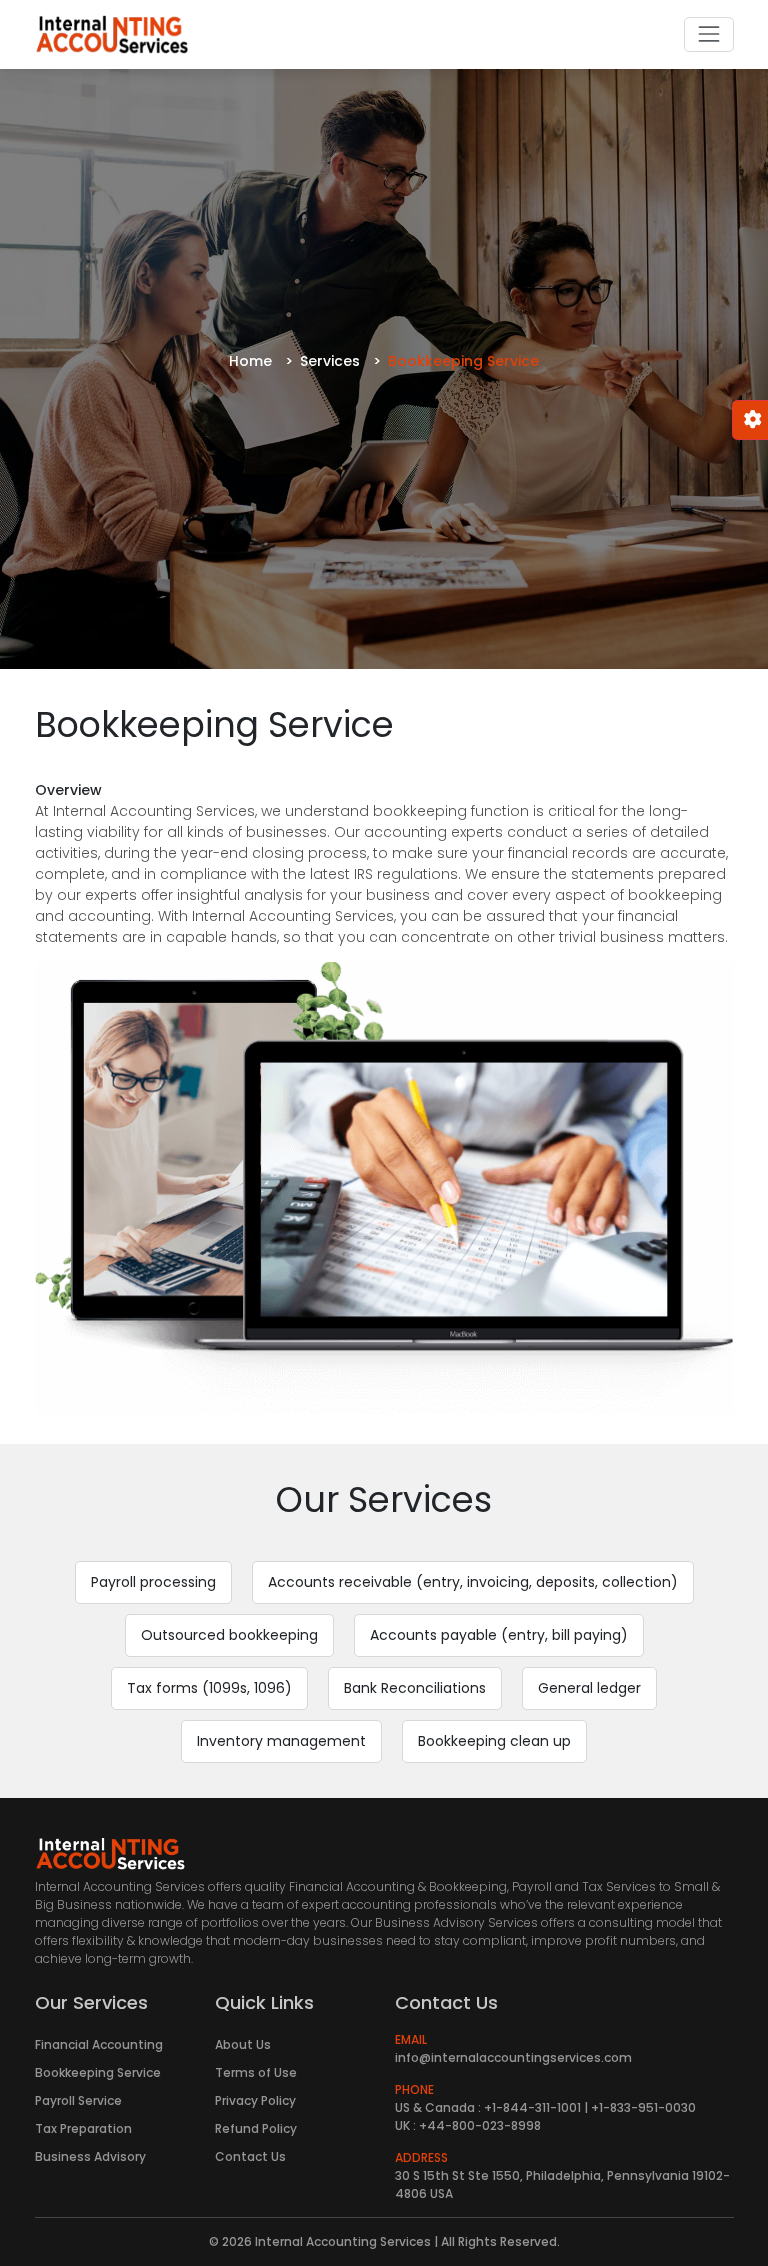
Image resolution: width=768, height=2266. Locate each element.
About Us (243, 2044)
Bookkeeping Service (98, 2072)
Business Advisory (90, 2156)
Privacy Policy (255, 2100)
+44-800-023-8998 (480, 2125)
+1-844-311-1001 (532, 2107)
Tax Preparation (83, 2128)
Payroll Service (78, 2100)
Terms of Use (256, 2072)
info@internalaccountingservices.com (513, 2057)
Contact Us (250, 2156)
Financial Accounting (99, 2044)
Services (330, 361)
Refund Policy (256, 2128)
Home (250, 361)
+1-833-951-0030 (643, 2107)
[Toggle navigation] (708, 34)
